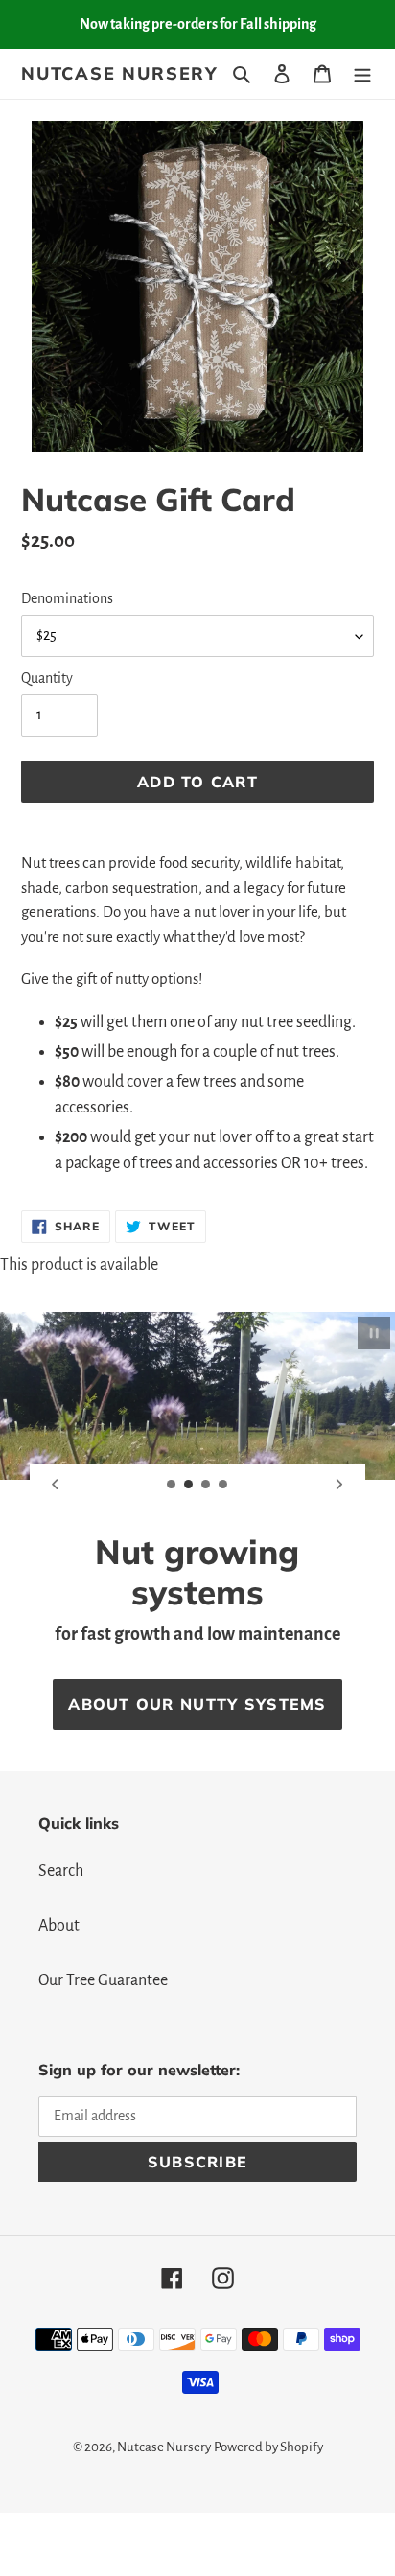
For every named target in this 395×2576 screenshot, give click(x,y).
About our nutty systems (197, 1704)
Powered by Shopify (268, 2447)
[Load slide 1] (172, 1485)
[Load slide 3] (206, 1485)
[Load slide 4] (223, 1485)
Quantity (47, 678)
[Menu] (362, 73)
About (59, 1926)
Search (61, 1871)
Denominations (67, 598)
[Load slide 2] (189, 1485)
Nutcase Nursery (120, 74)
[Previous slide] (56, 1485)
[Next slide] (339, 1485)
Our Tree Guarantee (103, 1980)
